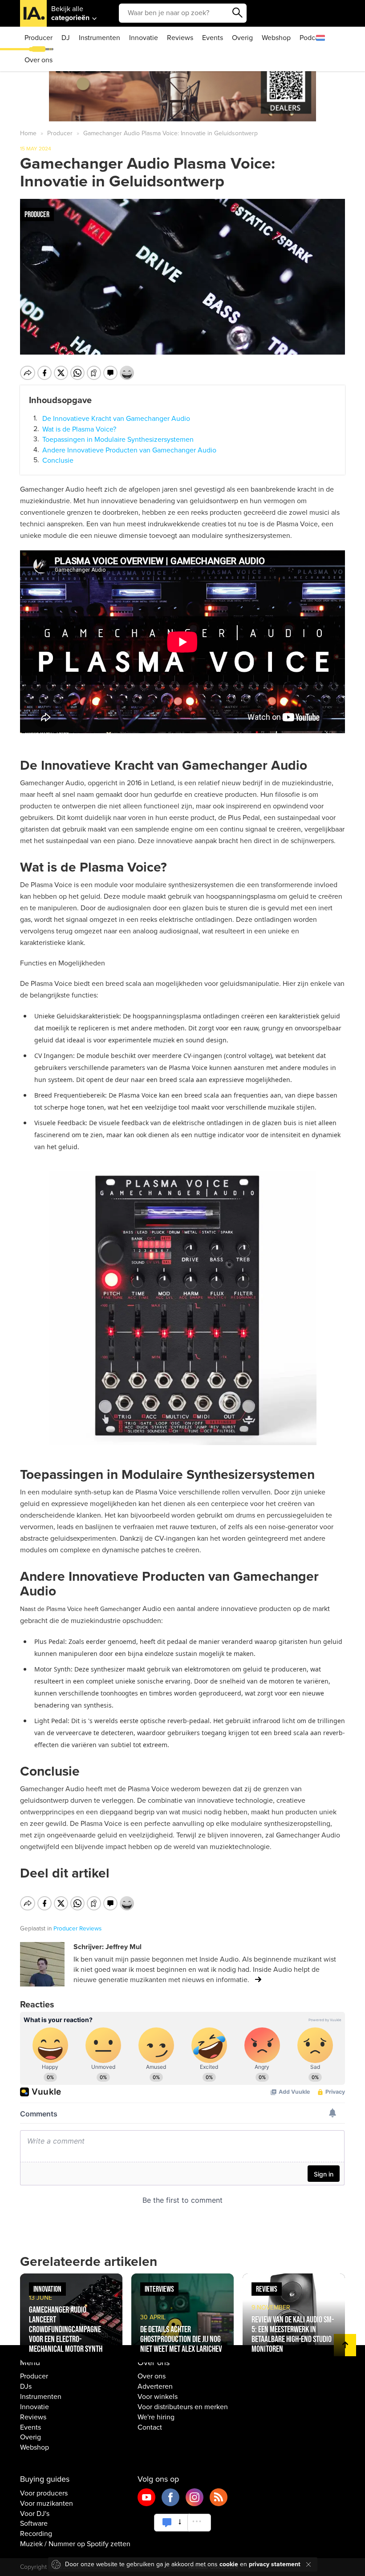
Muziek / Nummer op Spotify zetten (75, 2544)
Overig (242, 38)
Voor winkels (158, 2397)
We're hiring (156, 2417)
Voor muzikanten (47, 2503)
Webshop (276, 38)
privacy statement (275, 2564)
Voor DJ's (35, 2514)
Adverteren (155, 2386)
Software (34, 2524)
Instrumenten (99, 38)
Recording (36, 2534)
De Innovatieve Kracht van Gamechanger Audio (116, 419)
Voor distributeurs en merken (183, 2407)
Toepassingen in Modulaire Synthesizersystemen (118, 440)
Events (213, 38)
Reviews (180, 38)
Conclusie (58, 460)
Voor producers (44, 2493)
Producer (39, 38)
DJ (66, 38)
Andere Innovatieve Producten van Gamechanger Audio (129, 450)
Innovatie (144, 38)
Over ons (39, 60)
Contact (150, 2427)
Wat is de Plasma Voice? (79, 429)
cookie (229, 2564)
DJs (26, 2386)
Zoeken (238, 13)
